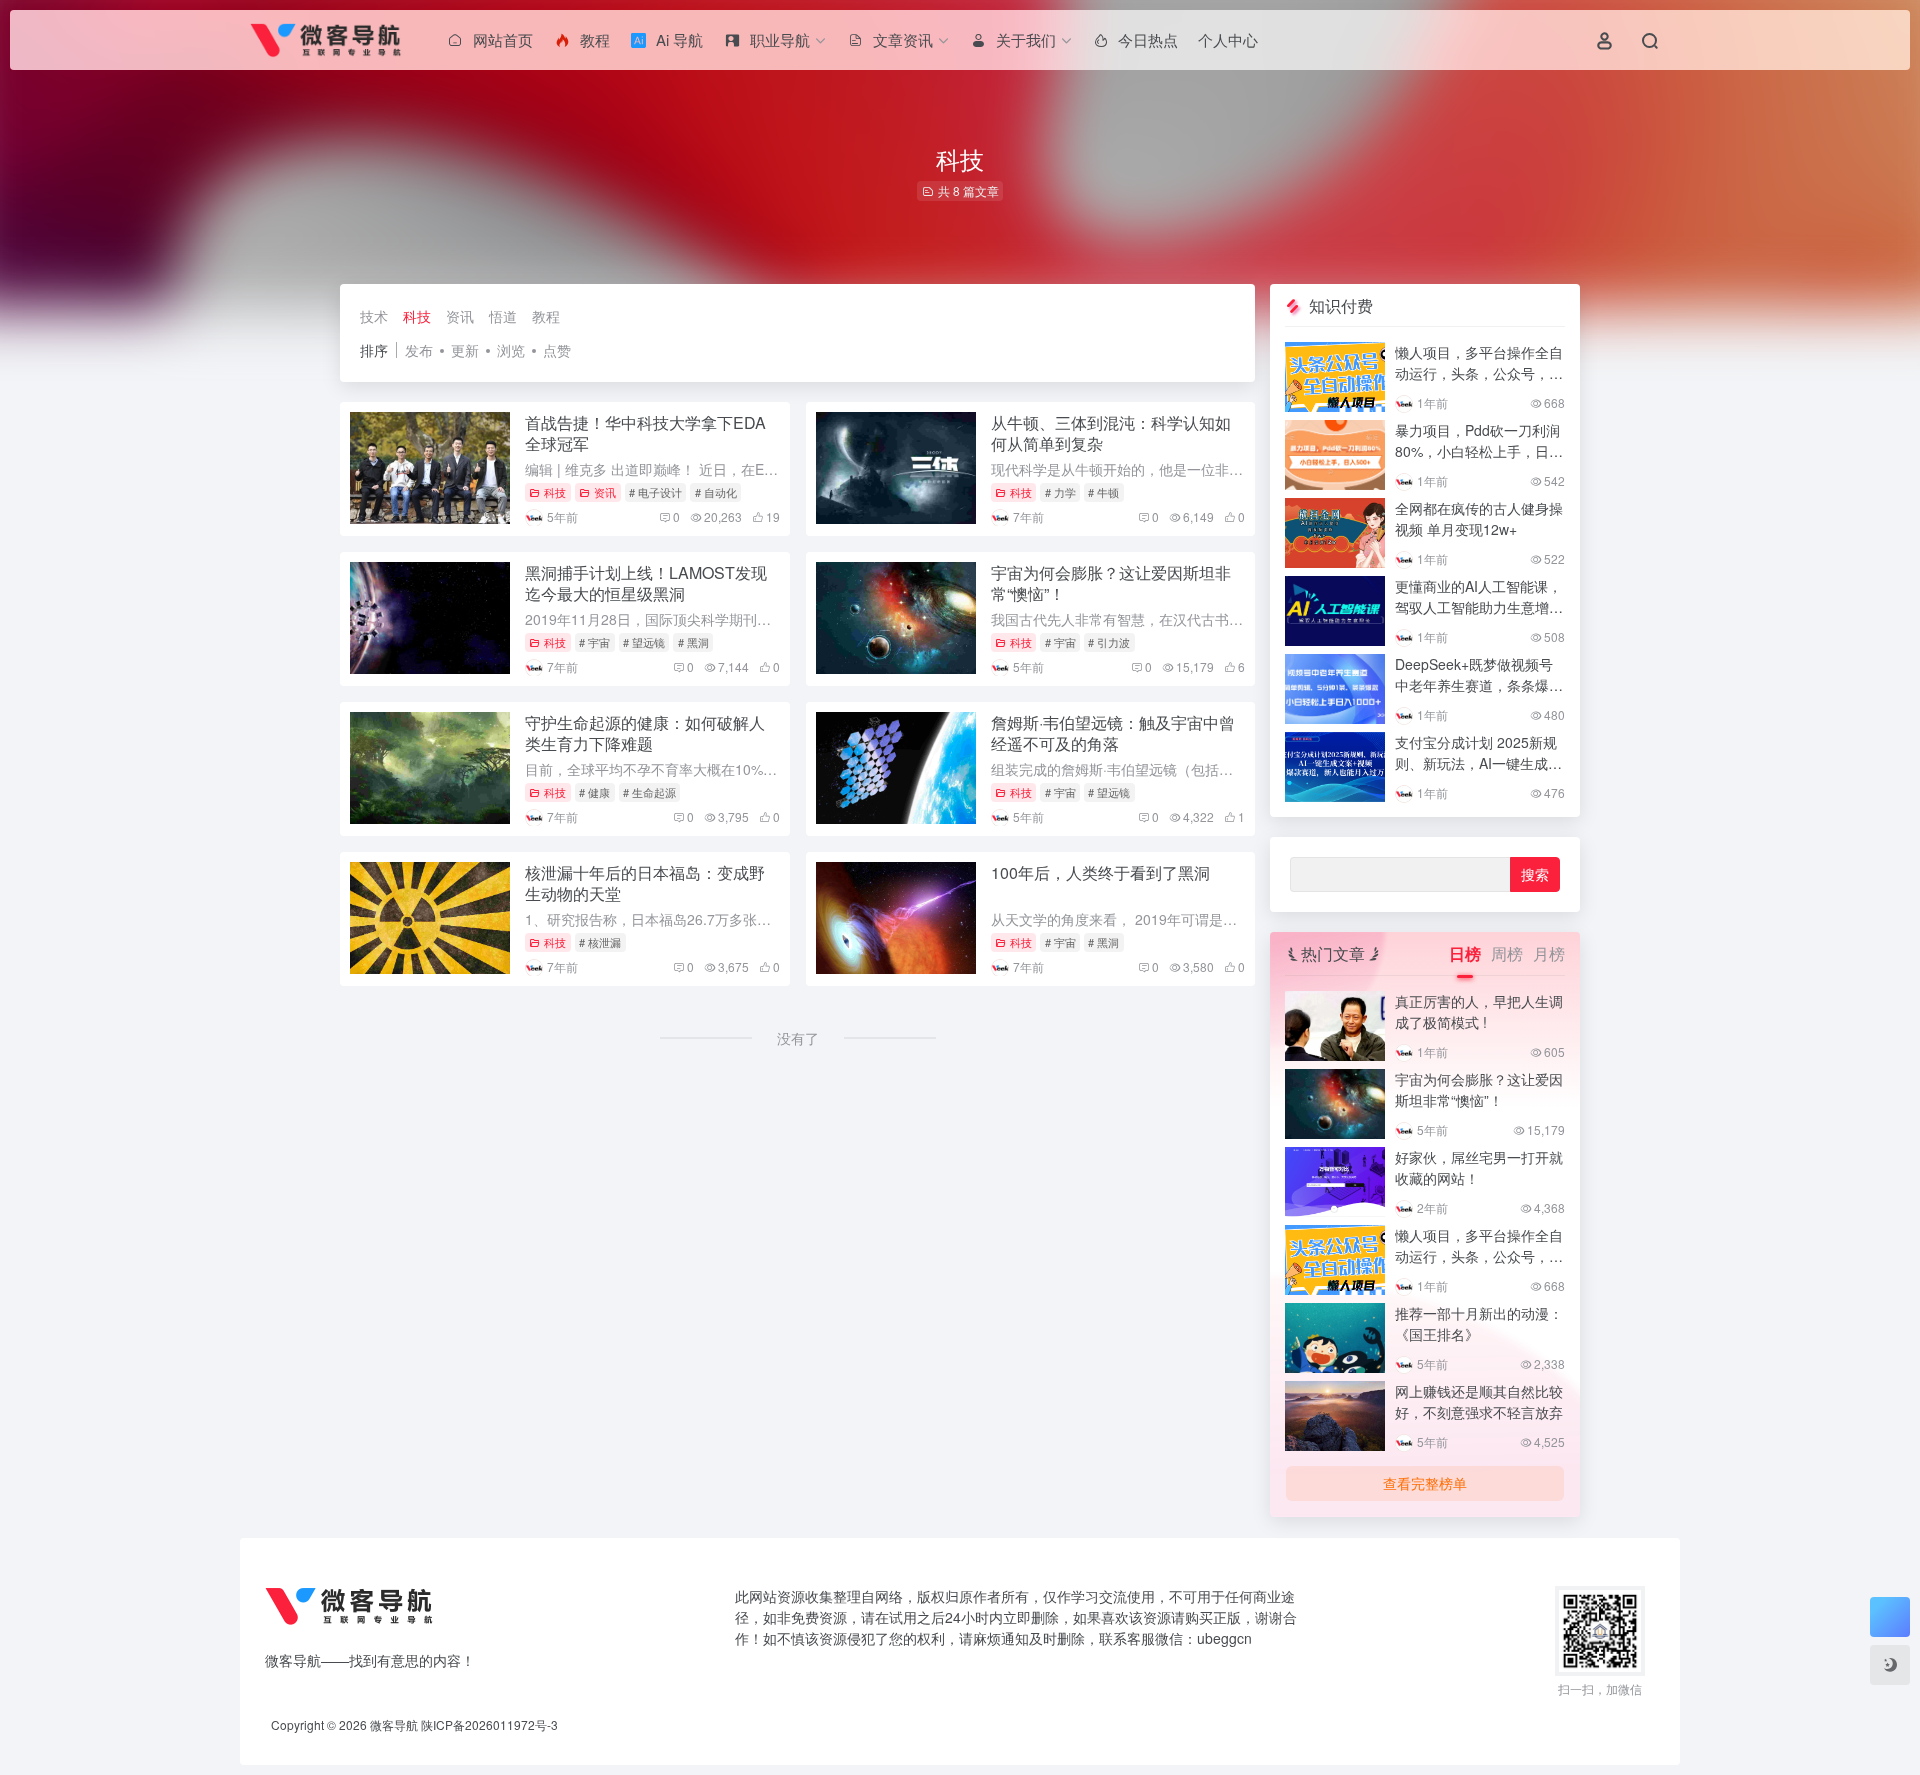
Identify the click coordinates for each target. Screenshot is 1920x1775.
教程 (546, 316)
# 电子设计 (655, 492)
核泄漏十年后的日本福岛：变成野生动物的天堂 (645, 883)
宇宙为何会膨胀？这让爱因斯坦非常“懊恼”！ (1111, 583)
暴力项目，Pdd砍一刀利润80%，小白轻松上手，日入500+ (1479, 451)
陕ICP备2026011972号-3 (489, 1724)
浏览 (511, 350)
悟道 (503, 316)
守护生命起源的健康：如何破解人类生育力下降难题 (645, 733)
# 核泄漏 (600, 942)
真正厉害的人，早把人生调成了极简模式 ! (1479, 1011)
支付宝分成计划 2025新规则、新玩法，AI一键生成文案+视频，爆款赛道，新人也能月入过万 (1478, 773)
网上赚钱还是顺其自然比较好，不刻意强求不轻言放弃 (1479, 1401)
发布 (419, 350)
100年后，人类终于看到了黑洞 (1100, 872)
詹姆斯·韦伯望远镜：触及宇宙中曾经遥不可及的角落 (1113, 733)
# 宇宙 (594, 642)
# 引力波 (1109, 642)
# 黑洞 (693, 642)
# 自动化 (716, 492)
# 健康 (594, 792)
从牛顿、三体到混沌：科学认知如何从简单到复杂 (1111, 433)
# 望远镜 (644, 642)
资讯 (460, 316)
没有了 (798, 1038)
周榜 (1507, 953)
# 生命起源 (649, 792)
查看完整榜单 (1425, 1483)
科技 (417, 316)
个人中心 (1228, 39)
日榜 (1465, 953)
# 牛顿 (1103, 492)
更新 (465, 350)
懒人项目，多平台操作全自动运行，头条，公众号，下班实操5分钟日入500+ (1479, 373)
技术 (374, 316)
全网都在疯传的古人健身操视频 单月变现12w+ (1479, 518)
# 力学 (1060, 492)
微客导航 (394, 1724)
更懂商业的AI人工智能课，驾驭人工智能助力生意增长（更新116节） (1479, 607)
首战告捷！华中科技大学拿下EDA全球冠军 (645, 433)
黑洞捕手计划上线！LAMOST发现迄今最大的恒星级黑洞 (646, 583)
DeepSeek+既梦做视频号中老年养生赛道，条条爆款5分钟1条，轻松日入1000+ (1479, 685)
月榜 (1549, 953)
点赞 (557, 350)
